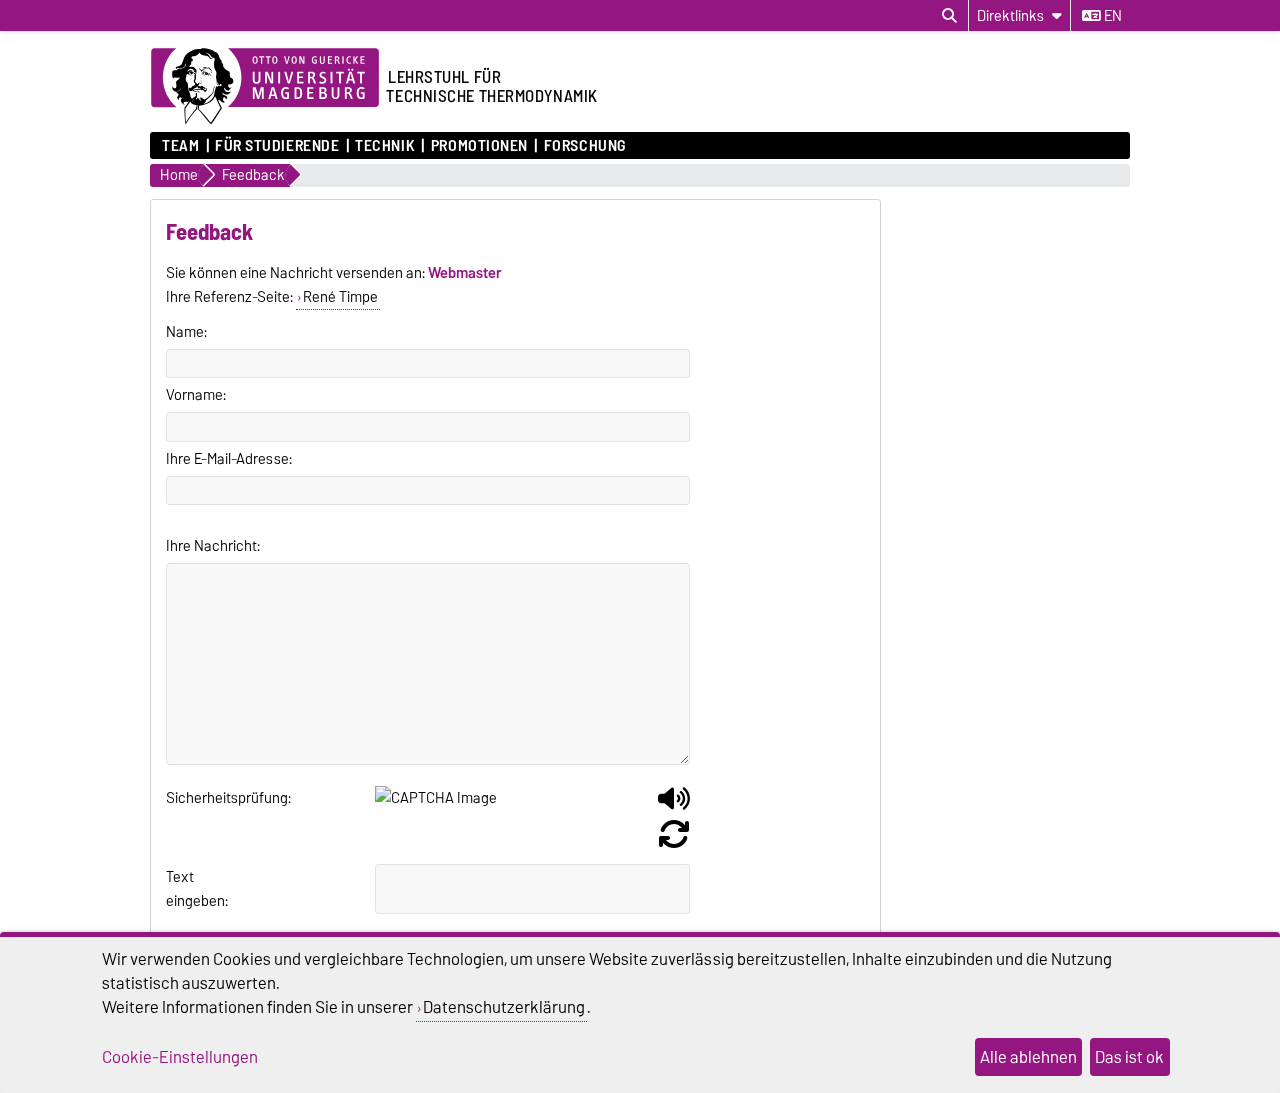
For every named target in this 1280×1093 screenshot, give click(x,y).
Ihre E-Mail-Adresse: (229, 459)
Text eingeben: (190, 889)
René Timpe (340, 297)
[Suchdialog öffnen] (949, 16)
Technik (385, 146)
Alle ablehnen (1028, 1057)
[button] (674, 806)
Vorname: (196, 395)
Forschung (584, 146)
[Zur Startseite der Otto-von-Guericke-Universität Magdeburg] (265, 87)
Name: (186, 332)
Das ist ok (1129, 1057)
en (1111, 16)
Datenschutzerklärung (504, 1007)
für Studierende (277, 146)
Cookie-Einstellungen (180, 1057)
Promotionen (479, 146)
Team (180, 146)
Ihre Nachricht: (213, 546)
